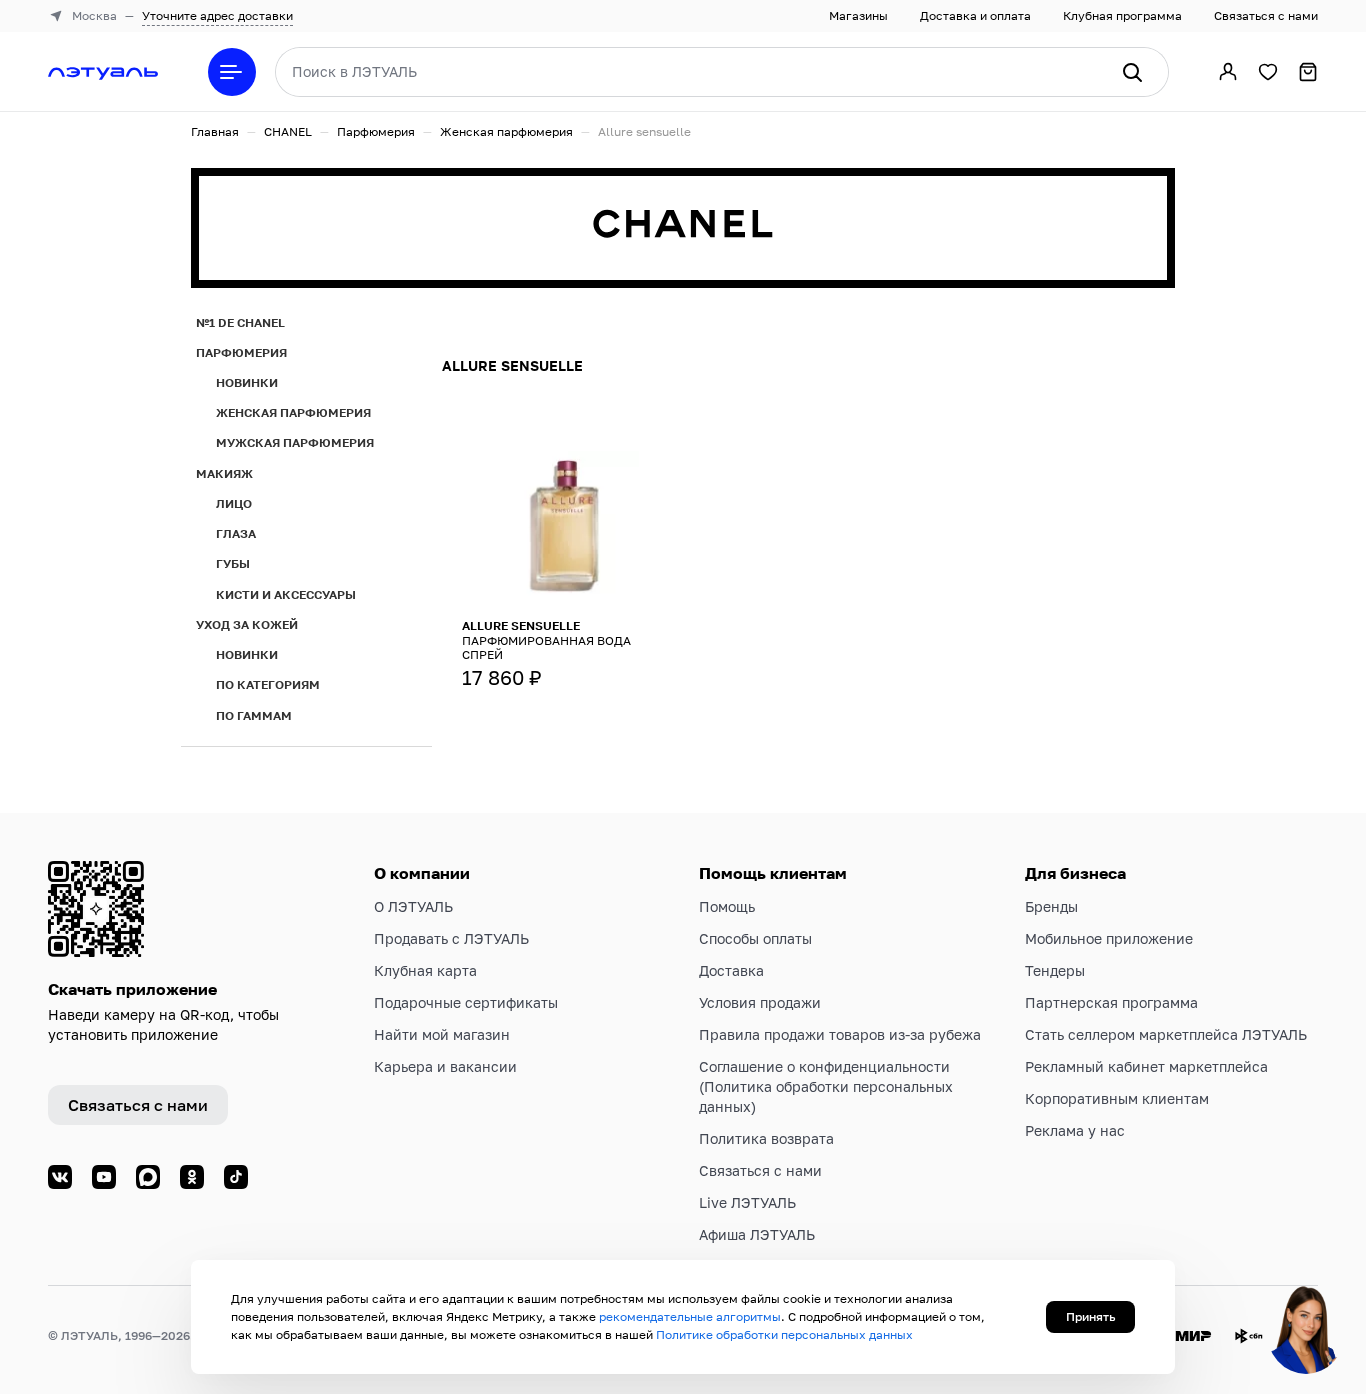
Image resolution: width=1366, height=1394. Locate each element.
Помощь (727, 906)
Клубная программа (1122, 15)
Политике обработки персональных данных (784, 1334)
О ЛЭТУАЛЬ (413, 906)
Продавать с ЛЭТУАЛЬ (451, 938)
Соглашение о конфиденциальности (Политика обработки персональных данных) (826, 1086)
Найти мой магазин (442, 1034)
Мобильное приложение (1109, 938)
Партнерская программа (1111, 1002)
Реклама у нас (1075, 1130)
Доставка (731, 970)
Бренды (1051, 906)
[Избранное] (1268, 72)
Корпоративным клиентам (1117, 1098)
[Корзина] (1308, 72)
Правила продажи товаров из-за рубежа (840, 1034)
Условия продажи (760, 1002)
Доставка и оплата (975, 15)
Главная (215, 131)
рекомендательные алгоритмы (690, 1316)
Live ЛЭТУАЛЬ (747, 1202)
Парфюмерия (376, 131)
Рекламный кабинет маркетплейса (1146, 1066)
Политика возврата (766, 1138)
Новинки (247, 382)
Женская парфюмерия (506, 131)
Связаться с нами (1266, 15)
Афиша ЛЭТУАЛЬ (757, 1234)
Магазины (858, 15)
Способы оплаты (755, 938)
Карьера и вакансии (445, 1066)
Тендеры (1055, 970)
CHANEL (288, 131)
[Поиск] (1132, 72)
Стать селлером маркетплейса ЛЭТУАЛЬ (1166, 1034)
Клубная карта (425, 970)
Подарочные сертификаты (466, 1002)
